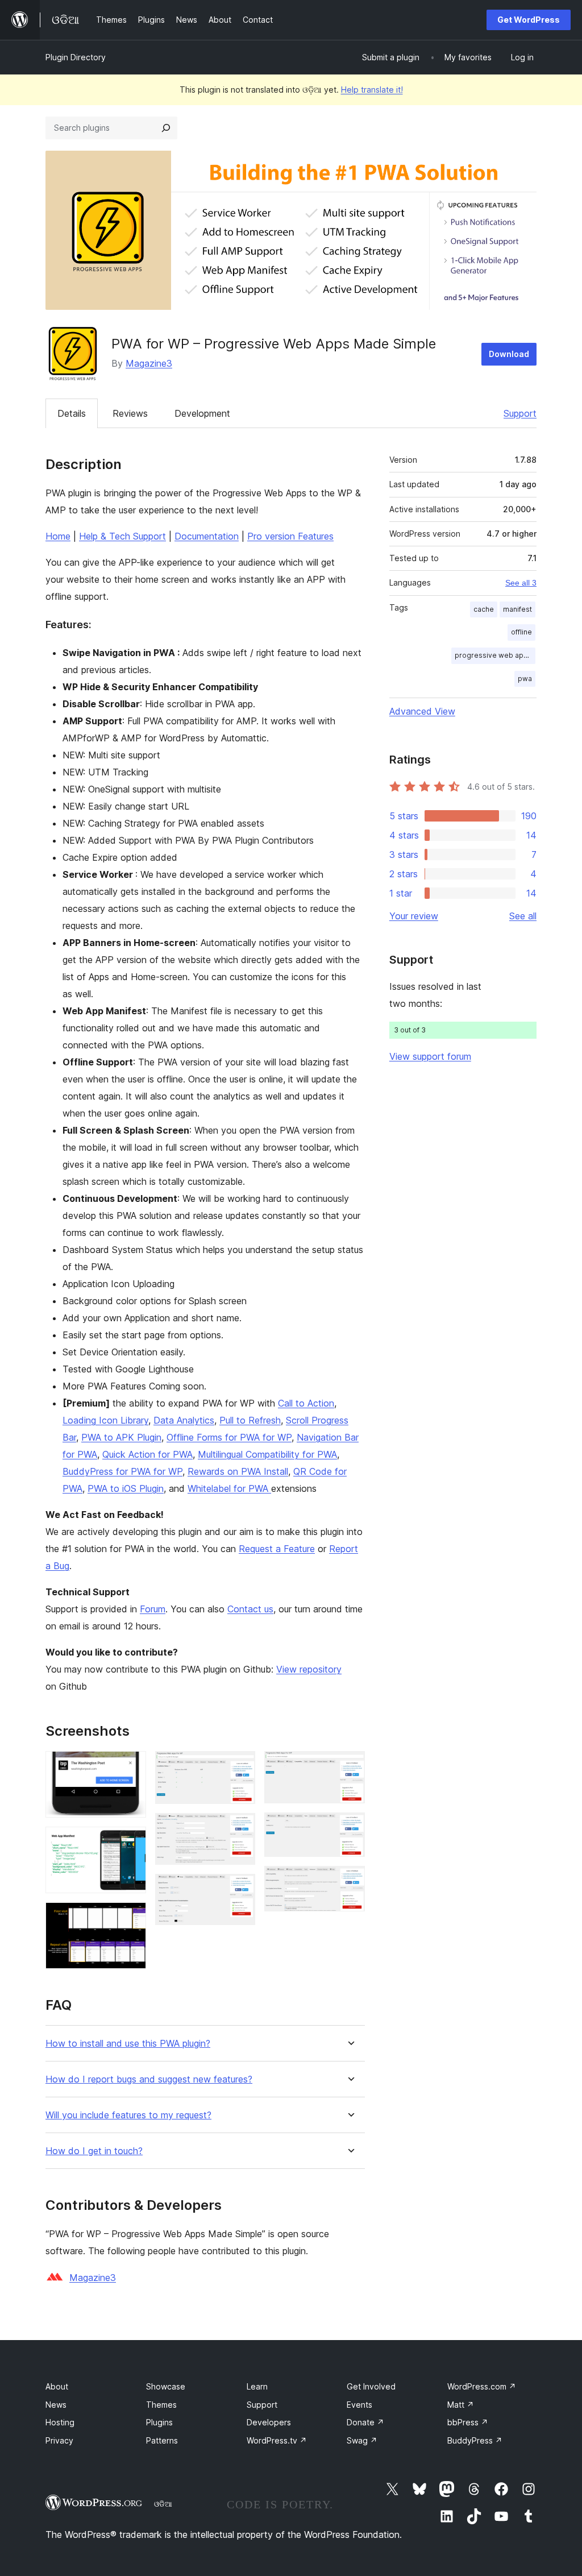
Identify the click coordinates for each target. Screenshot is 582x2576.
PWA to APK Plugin (121, 1437)
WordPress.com (482, 2386)
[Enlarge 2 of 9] (131, 1842)
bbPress (468, 2422)
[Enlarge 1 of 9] (131, 1766)
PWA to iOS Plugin (126, 1488)
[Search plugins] (166, 128)
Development (202, 413)
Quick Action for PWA (147, 1454)
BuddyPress (475, 2440)
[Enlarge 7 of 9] (350, 1766)
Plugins (159, 2422)
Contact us (250, 1609)
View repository (309, 1669)
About (57, 2386)
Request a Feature (277, 1549)
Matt (461, 2405)
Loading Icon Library (105, 1420)
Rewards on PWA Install (238, 1471)
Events (359, 2405)
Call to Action (306, 1403)
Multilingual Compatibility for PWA (267, 1454)
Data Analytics (184, 1420)
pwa (525, 679)
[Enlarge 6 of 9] (240, 1889)
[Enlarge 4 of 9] (240, 1766)
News (56, 2405)
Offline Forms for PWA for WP (229, 1437)
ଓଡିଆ (163, 2504)
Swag (362, 2440)
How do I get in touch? (94, 2151)
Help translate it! (372, 90)
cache (484, 609)
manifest (517, 609)
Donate (365, 2422)
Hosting (60, 2422)
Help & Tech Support (122, 536)
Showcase (166, 2386)
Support (520, 413)
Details (72, 413)
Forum (153, 1609)
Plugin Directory (76, 57)
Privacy (59, 2440)
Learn (257, 2386)
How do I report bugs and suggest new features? (149, 2079)
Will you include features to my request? (128, 2115)
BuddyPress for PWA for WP (122, 1471)
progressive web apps (493, 655)
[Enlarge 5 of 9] (240, 1828)
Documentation (207, 536)
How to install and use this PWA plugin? (128, 2044)
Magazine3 (149, 363)
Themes (161, 2405)
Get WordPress (529, 20)
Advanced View (422, 711)
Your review (414, 916)
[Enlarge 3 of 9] (131, 1918)
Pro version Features (290, 536)
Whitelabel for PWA (229, 1488)
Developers (269, 2422)
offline (521, 632)
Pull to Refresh (250, 1420)
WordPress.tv (277, 2440)
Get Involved (371, 2386)
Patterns (162, 2440)
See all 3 (521, 583)
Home (58, 536)
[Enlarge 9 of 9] (350, 1881)
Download (509, 354)
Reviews (130, 413)
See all (523, 916)
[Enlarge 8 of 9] (350, 1828)
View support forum (430, 1056)
